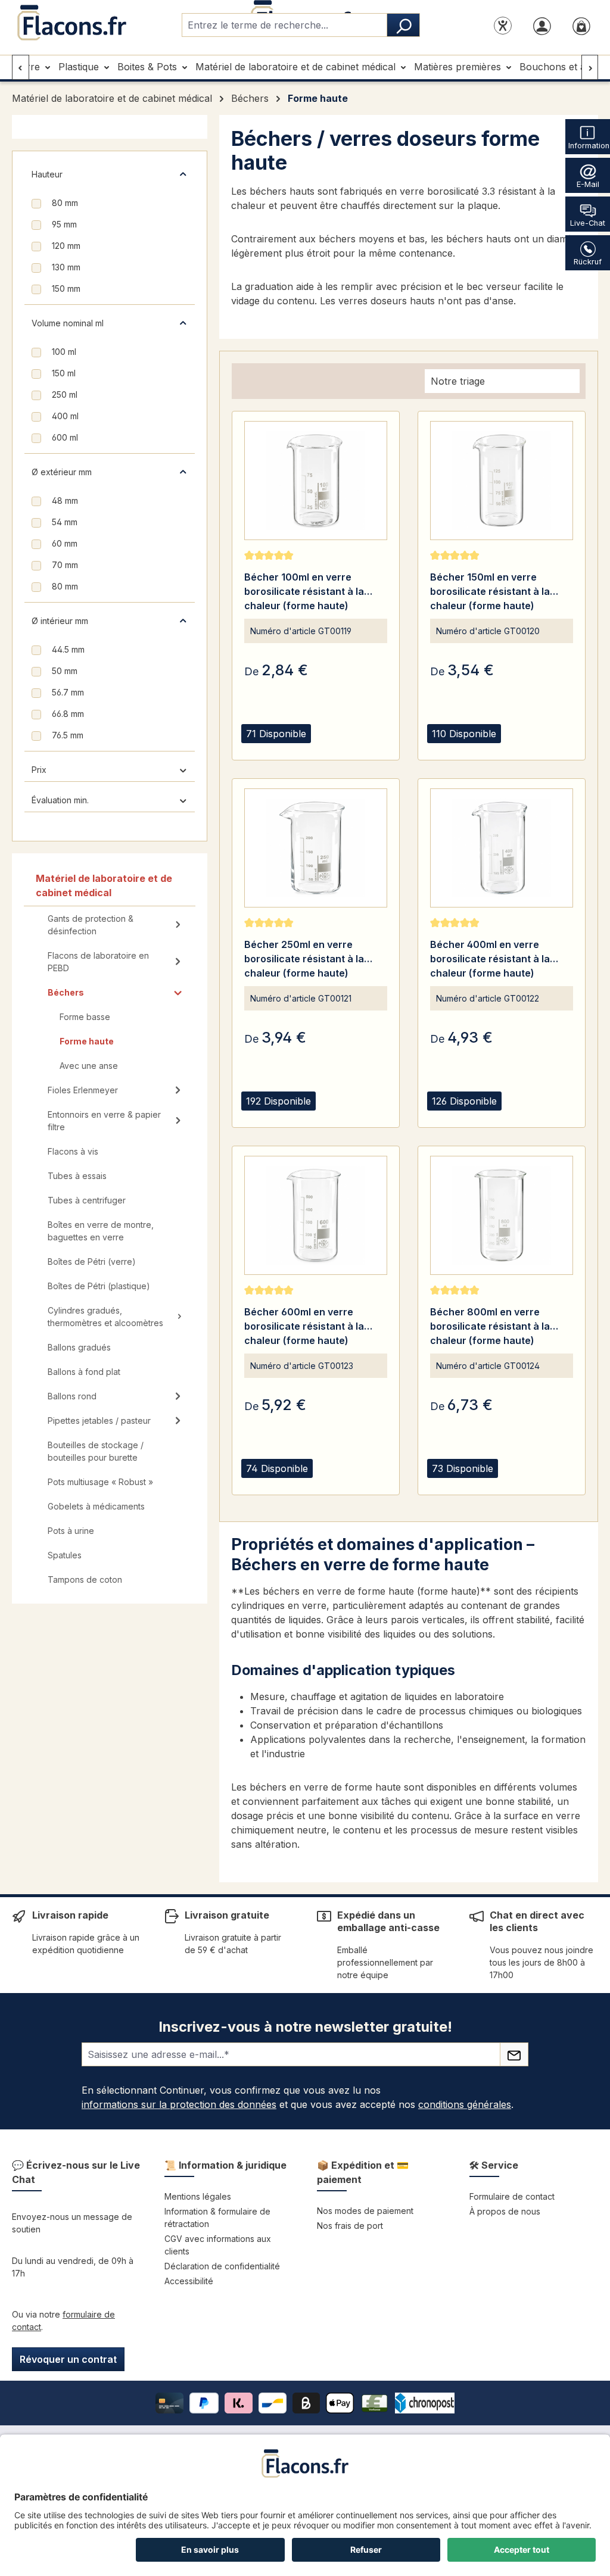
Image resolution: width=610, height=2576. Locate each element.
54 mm (65, 522)
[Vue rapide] (256, 748)
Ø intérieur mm (60, 621)
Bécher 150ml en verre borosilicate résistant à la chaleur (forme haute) (490, 591)
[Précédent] (21, 67)
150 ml (64, 373)
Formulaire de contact (512, 2196)
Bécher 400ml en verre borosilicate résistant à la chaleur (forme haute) (490, 959)
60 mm (65, 543)
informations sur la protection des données (179, 2104)
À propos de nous (505, 2211)
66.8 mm (68, 714)
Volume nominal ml (68, 323)
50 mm (65, 671)
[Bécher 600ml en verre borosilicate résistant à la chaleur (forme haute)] (316, 1215)
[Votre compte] (542, 25)
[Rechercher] (403, 25)
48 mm (65, 500)
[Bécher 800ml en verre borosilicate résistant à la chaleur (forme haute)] (502, 1215)
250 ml (65, 394)
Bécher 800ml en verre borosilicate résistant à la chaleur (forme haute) (490, 1326)
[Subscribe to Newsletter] (514, 2054)
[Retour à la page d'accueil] (71, 23)
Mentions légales (198, 2196)
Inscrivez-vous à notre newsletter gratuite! (305, 2027)
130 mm (66, 267)
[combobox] (284, 25)
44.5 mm (68, 649)
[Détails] (286, 748)
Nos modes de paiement (365, 2211)
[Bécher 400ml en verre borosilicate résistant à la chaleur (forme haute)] (502, 848)
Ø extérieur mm (62, 472)
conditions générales (465, 2104)
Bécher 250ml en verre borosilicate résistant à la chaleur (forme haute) (304, 959)
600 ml (65, 437)
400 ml (65, 416)
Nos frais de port (350, 2226)
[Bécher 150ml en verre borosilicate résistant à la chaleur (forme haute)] (502, 481)
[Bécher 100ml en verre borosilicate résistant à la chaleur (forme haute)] (316, 481)
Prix (39, 770)
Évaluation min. (60, 800)
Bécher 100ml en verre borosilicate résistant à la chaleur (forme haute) (304, 591)
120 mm (66, 246)
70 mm (65, 565)
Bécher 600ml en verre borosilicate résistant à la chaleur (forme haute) (304, 1326)
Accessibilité (189, 2281)
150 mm (66, 289)
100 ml (64, 352)
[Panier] (581, 25)
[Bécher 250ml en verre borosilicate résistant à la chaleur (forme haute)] (316, 848)
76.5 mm (68, 735)
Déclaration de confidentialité (222, 2266)
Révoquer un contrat (68, 2359)
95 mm (64, 224)
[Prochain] (590, 67)
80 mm (65, 203)
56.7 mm (68, 692)
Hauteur (47, 174)
